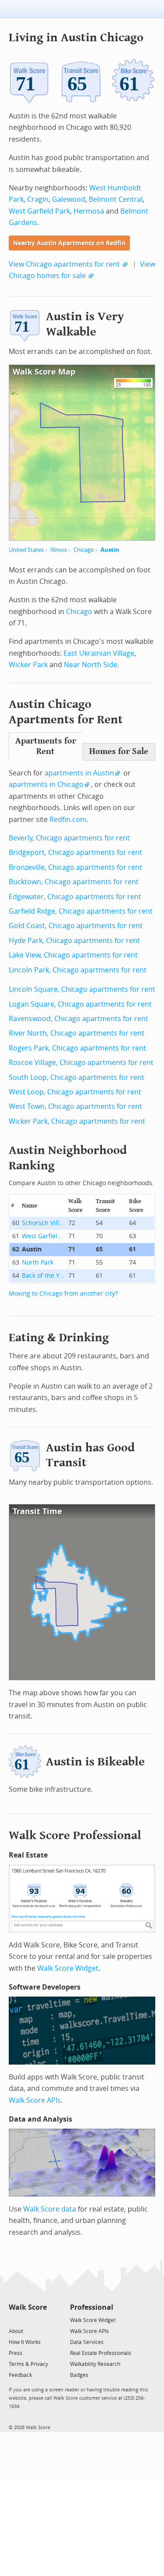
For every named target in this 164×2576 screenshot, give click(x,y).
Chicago (84, 550)
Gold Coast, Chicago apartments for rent (76, 926)
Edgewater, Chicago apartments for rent (75, 897)
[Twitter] (14, 2320)
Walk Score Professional (75, 1835)
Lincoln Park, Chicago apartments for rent (78, 970)
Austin (110, 550)
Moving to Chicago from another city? (63, 1294)
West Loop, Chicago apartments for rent (75, 1092)
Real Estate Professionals (101, 2353)
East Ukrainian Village (99, 653)
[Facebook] (27, 2320)
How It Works (25, 2342)
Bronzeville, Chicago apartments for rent (75, 867)
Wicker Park (28, 665)
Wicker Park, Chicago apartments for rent (77, 1121)
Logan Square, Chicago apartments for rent (80, 1004)
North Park (38, 1263)
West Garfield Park (39, 211)
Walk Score (28, 2307)
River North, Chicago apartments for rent (77, 1033)
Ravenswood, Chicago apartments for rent (79, 1019)
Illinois (59, 550)
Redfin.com (68, 820)
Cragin (38, 199)
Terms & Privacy (28, 2364)
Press (16, 2353)
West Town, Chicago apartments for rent (75, 1106)
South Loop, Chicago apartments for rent (77, 1077)
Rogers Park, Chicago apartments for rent (77, 1048)
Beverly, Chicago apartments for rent (69, 838)
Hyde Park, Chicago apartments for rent (74, 941)
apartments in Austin (79, 773)
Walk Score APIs (35, 2100)
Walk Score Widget (68, 1968)
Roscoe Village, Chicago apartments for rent (81, 1063)
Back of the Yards (44, 1276)
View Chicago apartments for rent (64, 264)
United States (26, 550)
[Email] (41, 2320)
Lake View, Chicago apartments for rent (73, 955)
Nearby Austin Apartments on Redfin (69, 243)
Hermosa (89, 211)
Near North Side (91, 665)
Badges (79, 2375)
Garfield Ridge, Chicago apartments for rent (81, 911)
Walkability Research (95, 2364)
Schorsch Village (44, 1223)
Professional (92, 2307)
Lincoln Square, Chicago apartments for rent (82, 989)
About (16, 2331)
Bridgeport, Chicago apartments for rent (75, 852)
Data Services (87, 2342)
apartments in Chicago (46, 784)
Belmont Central (116, 199)
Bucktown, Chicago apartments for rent (74, 882)
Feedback (20, 2375)
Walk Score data (50, 2209)
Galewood (69, 199)
